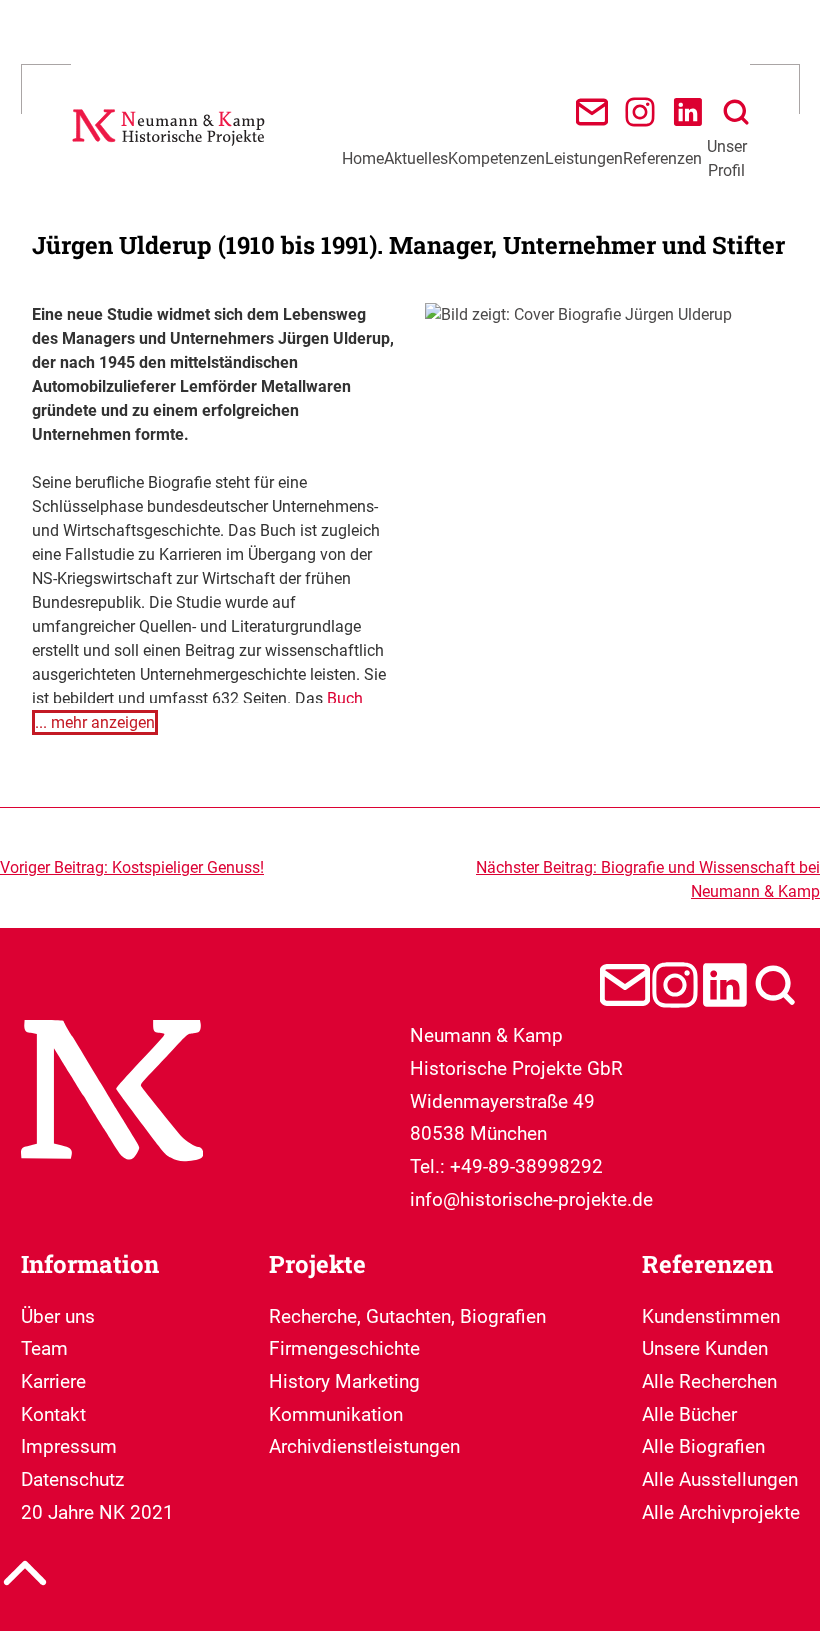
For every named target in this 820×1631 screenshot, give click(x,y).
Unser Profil (727, 158)
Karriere (53, 1381)
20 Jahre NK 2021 (97, 1512)
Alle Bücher (689, 1414)
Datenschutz (72, 1479)
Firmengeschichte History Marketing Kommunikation (344, 1381)
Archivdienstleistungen (364, 1446)
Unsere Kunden (705, 1348)
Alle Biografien (703, 1446)
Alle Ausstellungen (720, 1479)
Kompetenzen (496, 158)
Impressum (69, 1446)
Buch (345, 698)
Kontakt (53, 1414)
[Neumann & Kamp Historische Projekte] (171, 149)
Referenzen (662, 158)
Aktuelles (416, 158)
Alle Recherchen (709, 1381)
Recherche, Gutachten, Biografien (407, 1316)
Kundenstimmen (711, 1316)
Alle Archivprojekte (721, 1512)
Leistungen (584, 158)
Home (363, 158)
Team (44, 1348)
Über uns (58, 1316)
